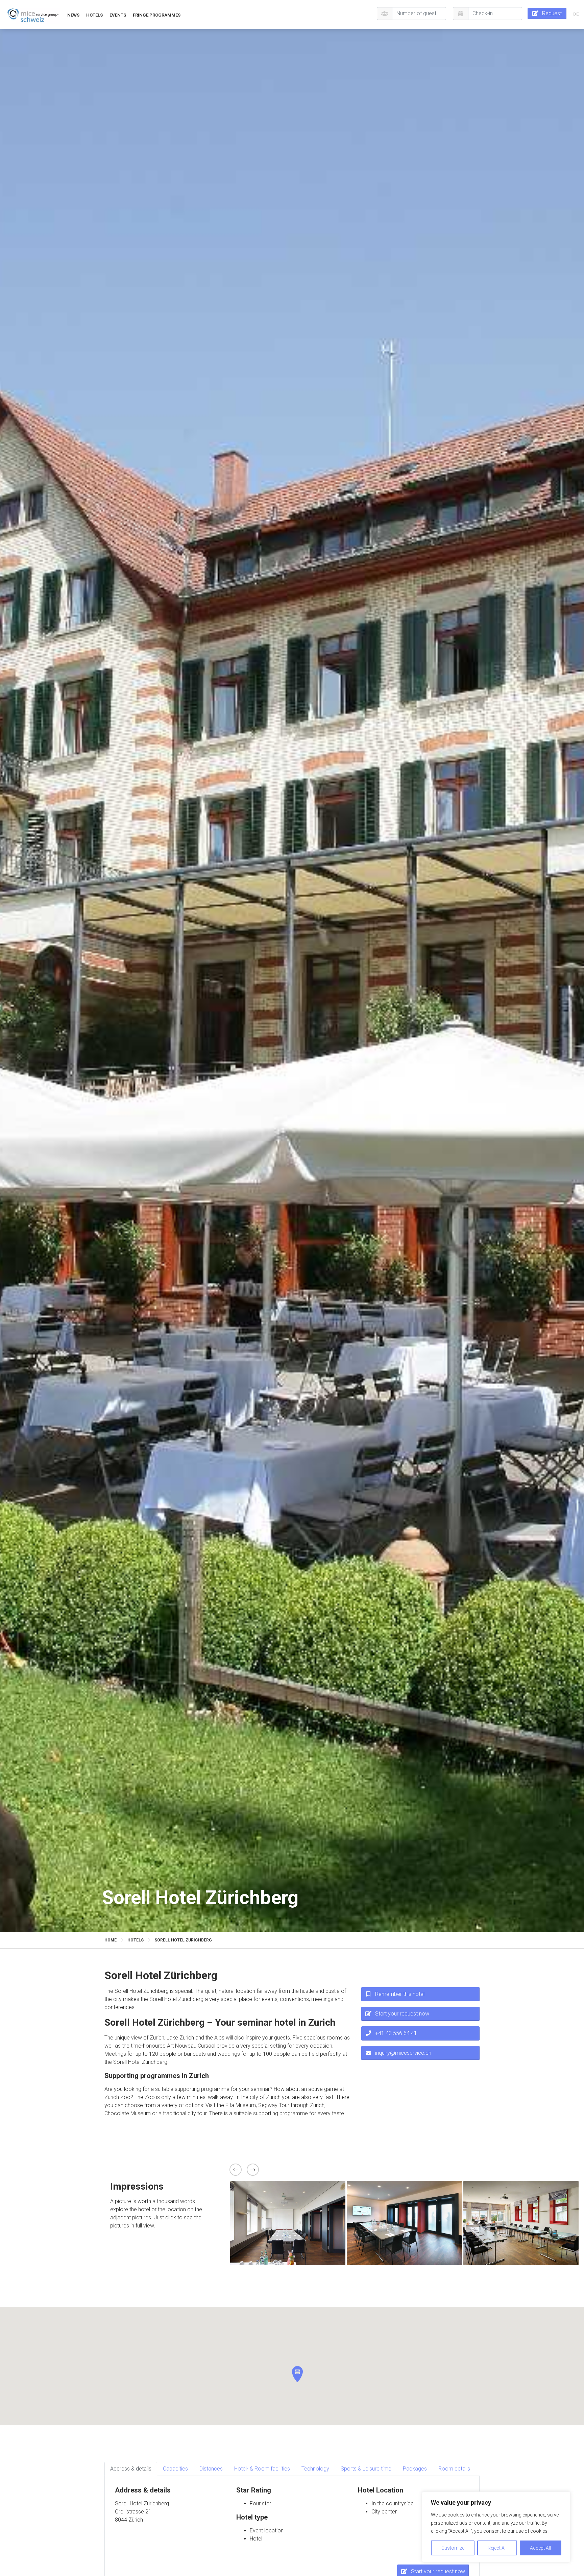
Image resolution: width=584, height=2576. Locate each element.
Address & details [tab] (131, 2469)
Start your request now (402, 2014)
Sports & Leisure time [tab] (366, 2469)
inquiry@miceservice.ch (403, 2053)
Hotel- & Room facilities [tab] (262, 2469)
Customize (453, 2548)
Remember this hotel (400, 1994)
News (73, 15)
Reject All (497, 2548)
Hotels (94, 15)
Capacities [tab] (175, 2469)
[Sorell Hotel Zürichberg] (33, 15)
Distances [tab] (211, 2469)
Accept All (540, 2548)
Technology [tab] (315, 2469)
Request (552, 13)
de (576, 14)
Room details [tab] (454, 2469)
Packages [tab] (415, 2469)
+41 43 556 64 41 (396, 2033)
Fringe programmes (157, 15)
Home (111, 1940)
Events (118, 15)
